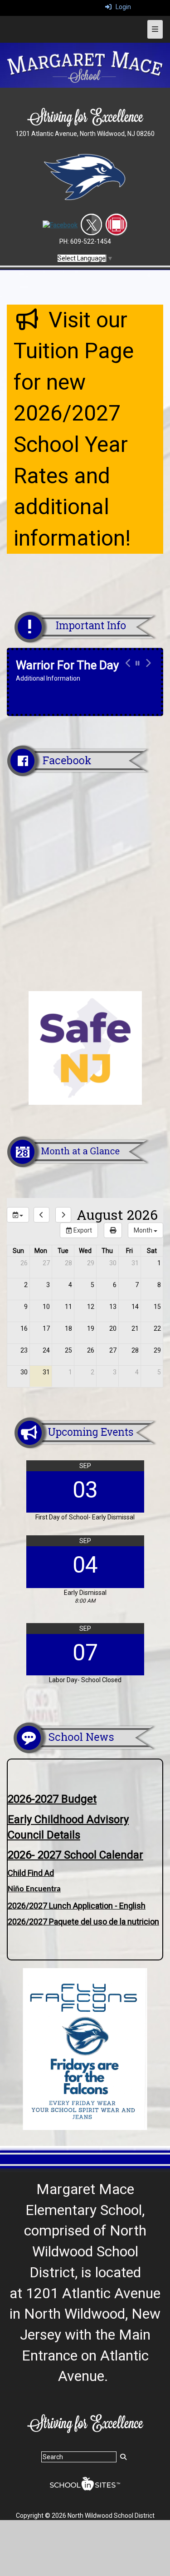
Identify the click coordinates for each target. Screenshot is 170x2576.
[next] (63, 1215)
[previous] (41, 1215)
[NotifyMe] (116, 225)
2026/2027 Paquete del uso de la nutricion (83, 1922)
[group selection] (18, 1215)
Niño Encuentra (34, 1889)
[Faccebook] (60, 225)
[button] (127, 670)
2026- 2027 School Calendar (75, 1855)
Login (121, 7)
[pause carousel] (138, 663)
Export (82, 1230)
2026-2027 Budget (52, 1799)
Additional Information (48, 678)
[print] (113, 1230)
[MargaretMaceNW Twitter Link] (91, 225)
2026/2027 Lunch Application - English (77, 1906)
